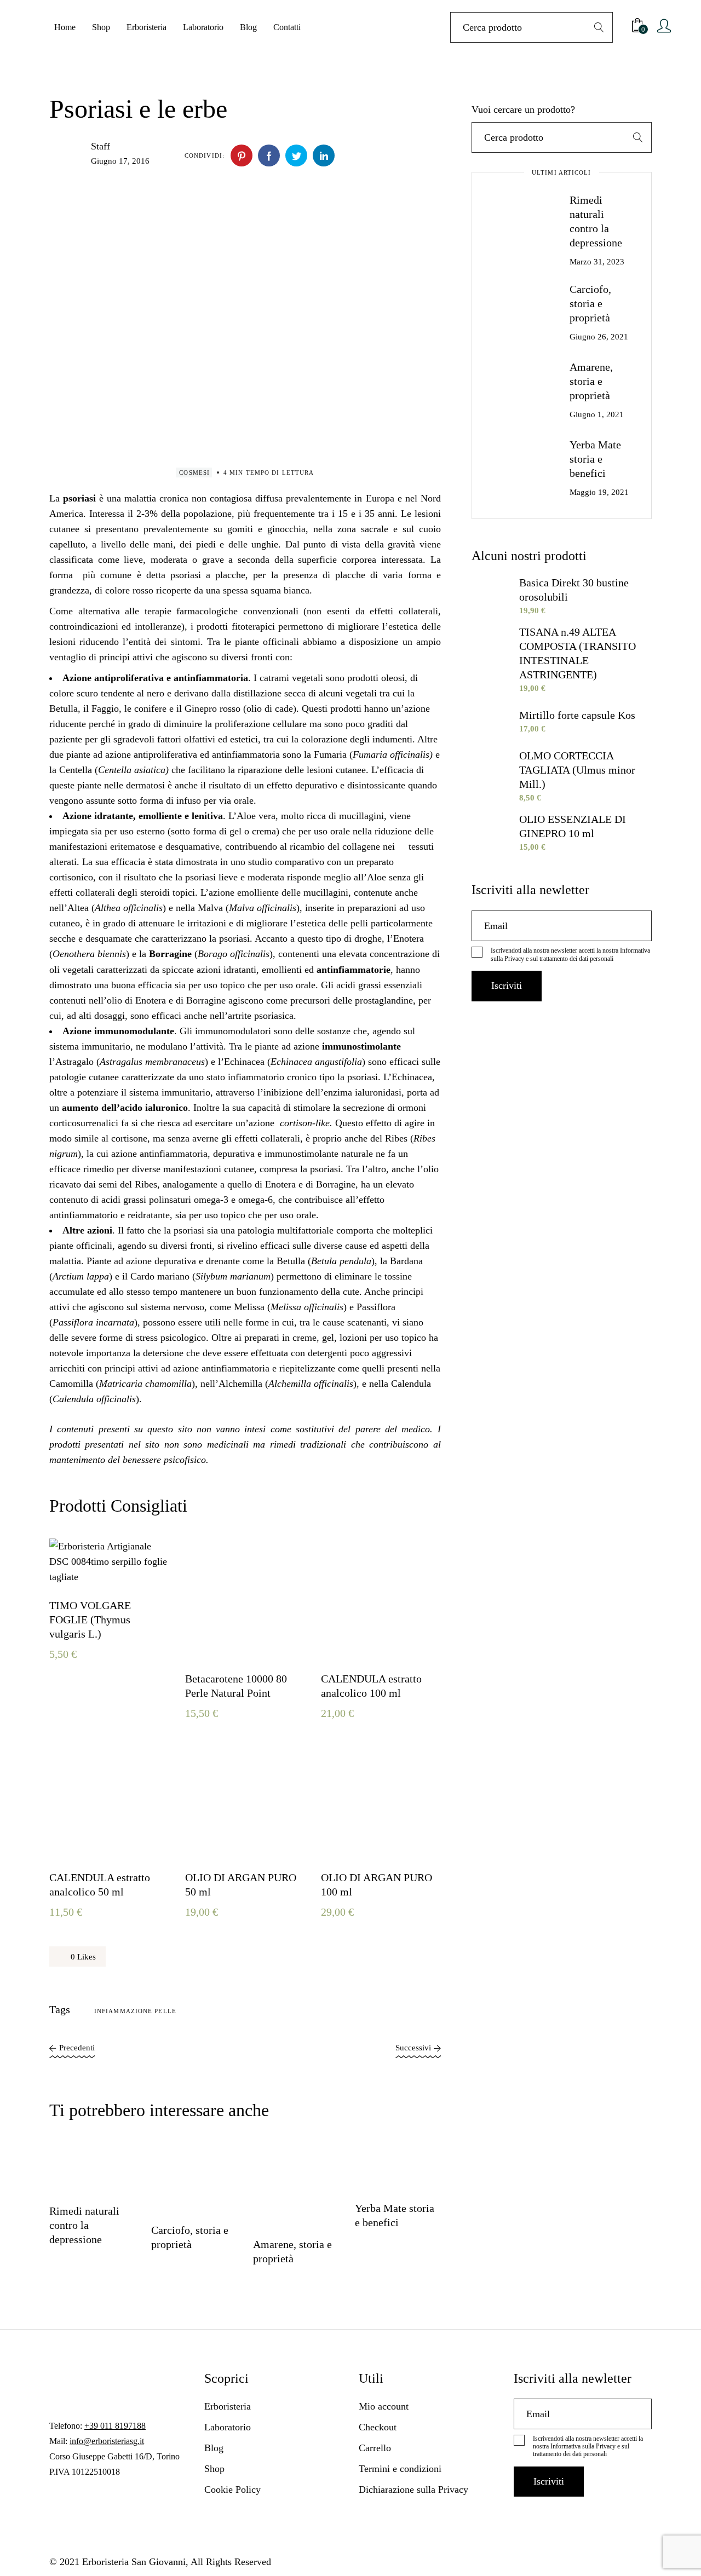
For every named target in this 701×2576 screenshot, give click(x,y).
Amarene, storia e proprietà (591, 381)
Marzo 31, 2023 (597, 262)
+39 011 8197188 (115, 2426)
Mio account (384, 2406)
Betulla (291, 1261)
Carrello (375, 2448)
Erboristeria (228, 2406)
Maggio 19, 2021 (599, 492)
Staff (100, 146)
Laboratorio (228, 2427)
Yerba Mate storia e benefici (595, 459)
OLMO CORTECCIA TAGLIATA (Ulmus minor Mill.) (577, 770)
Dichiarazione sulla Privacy (413, 2489)
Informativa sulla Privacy (583, 2446)
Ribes (396, 1138)
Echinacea (244, 1062)
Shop (214, 2469)
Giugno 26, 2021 (599, 337)
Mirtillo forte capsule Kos (577, 715)
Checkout (378, 2427)
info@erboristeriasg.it (107, 2441)
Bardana (406, 1261)
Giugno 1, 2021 (597, 414)
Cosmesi (194, 472)
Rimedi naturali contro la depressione (84, 2225)
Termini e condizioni (400, 2469)
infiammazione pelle (135, 2011)
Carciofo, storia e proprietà (590, 303)
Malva (210, 908)
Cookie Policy (232, 2489)
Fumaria (330, 754)
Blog (214, 2448)
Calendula (411, 1384)
